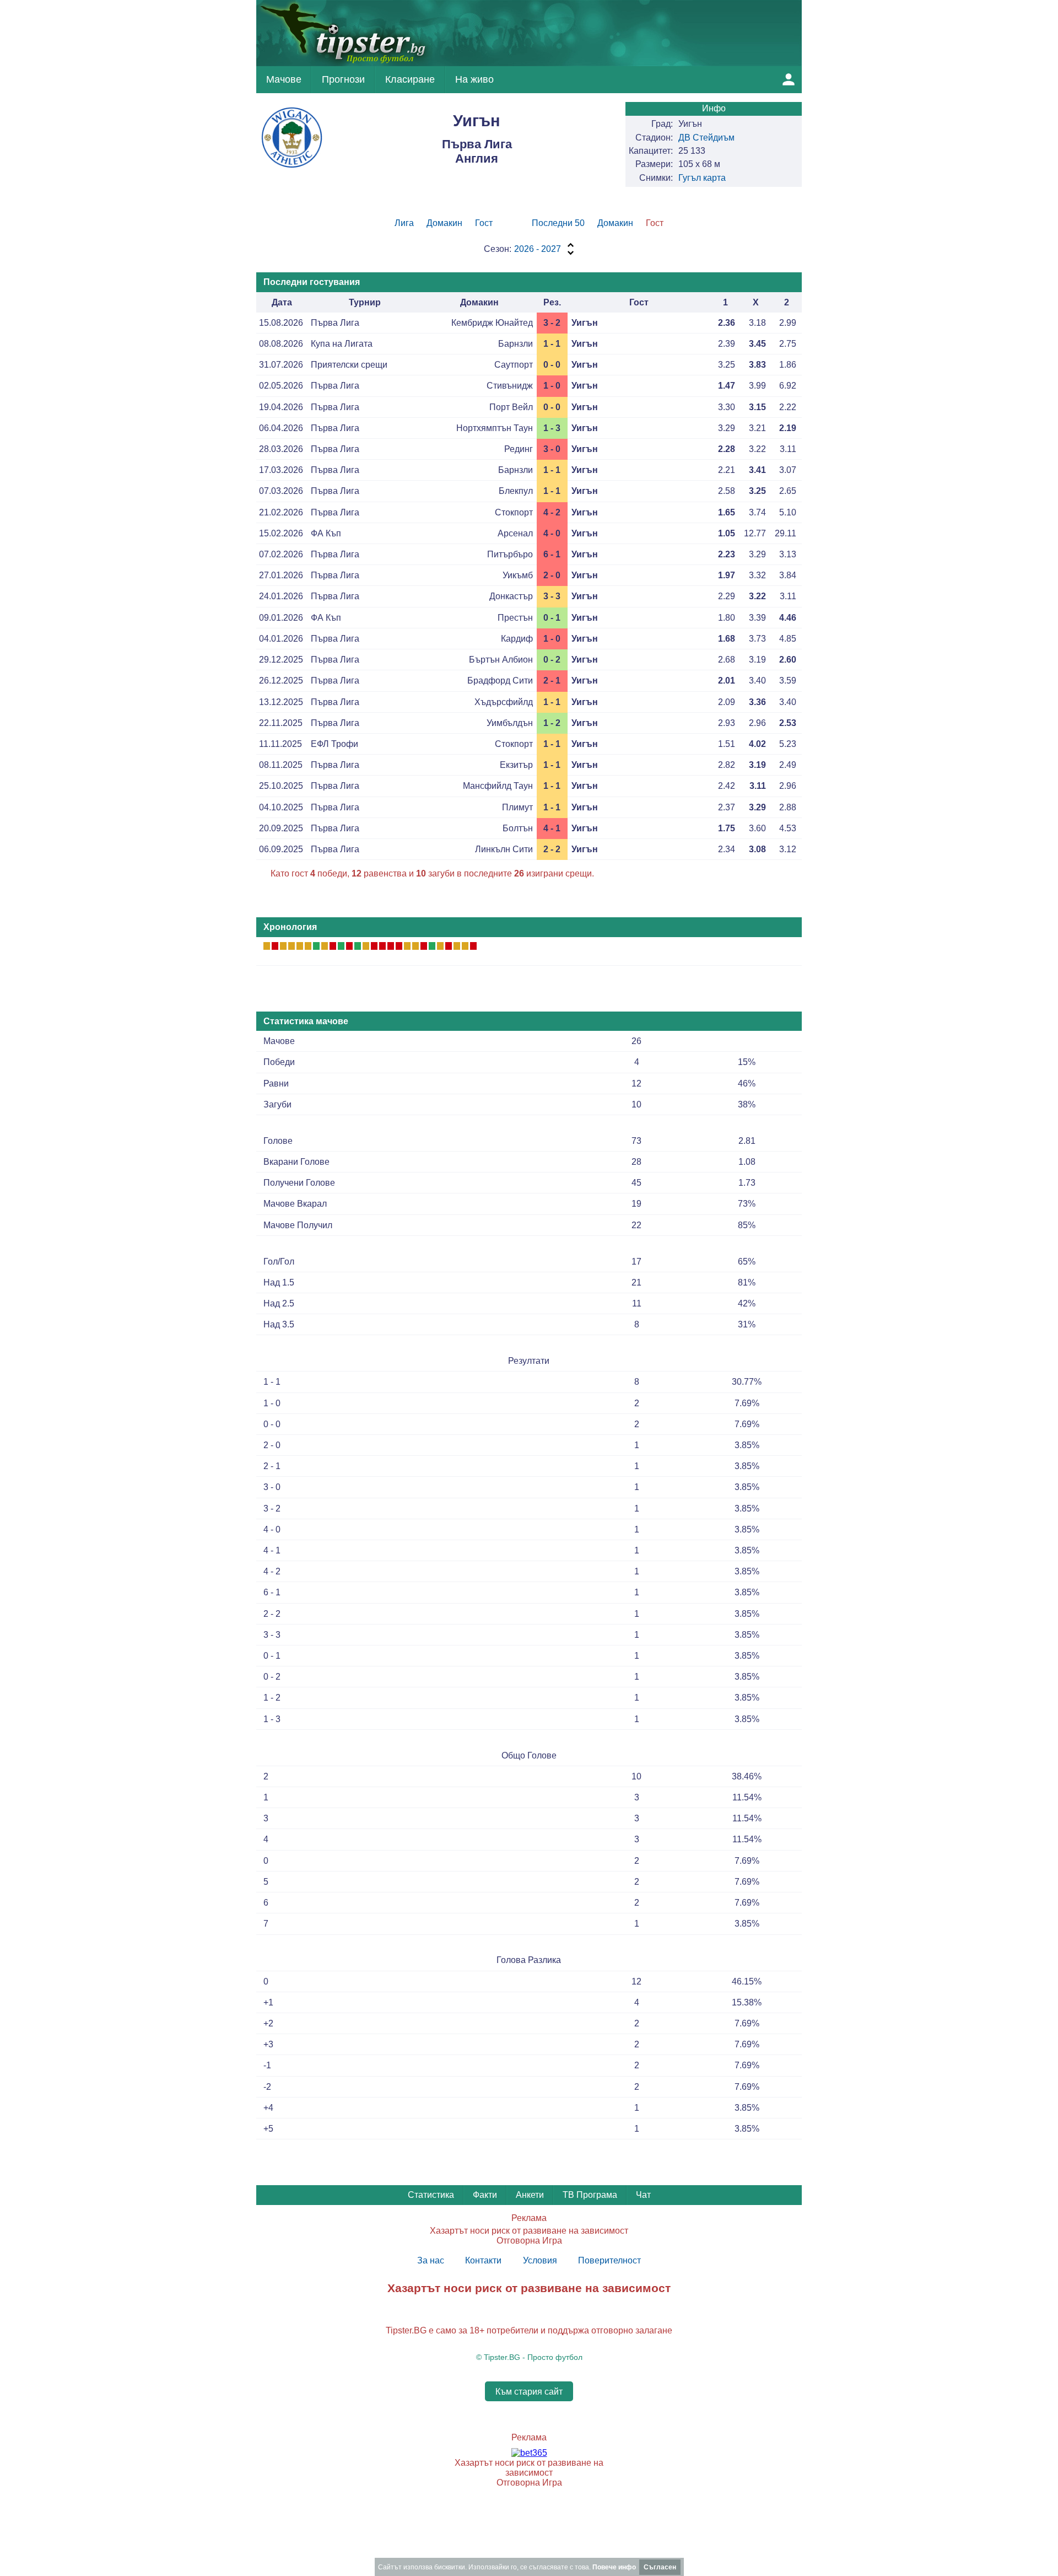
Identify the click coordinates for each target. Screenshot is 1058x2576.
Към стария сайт (529, 2391)
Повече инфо (614, 2567)
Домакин (444, 223)
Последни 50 (558, 223)
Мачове (284, 79)
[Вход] (789, 79)
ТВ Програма (590, 2195)
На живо (474, 79)
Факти (485, 2195)
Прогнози (343, 79)
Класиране (410, 79)
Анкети (530, 2195)
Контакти (483, 2260)
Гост (484, 223)
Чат (643, 2195)
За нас (431, 2260)
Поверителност (609, 2260)
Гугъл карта (702, 178)
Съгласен (660, 2567)
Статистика (431, 2195)
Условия (540, 2260)
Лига (404, 223)
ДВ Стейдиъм (706, 138)
